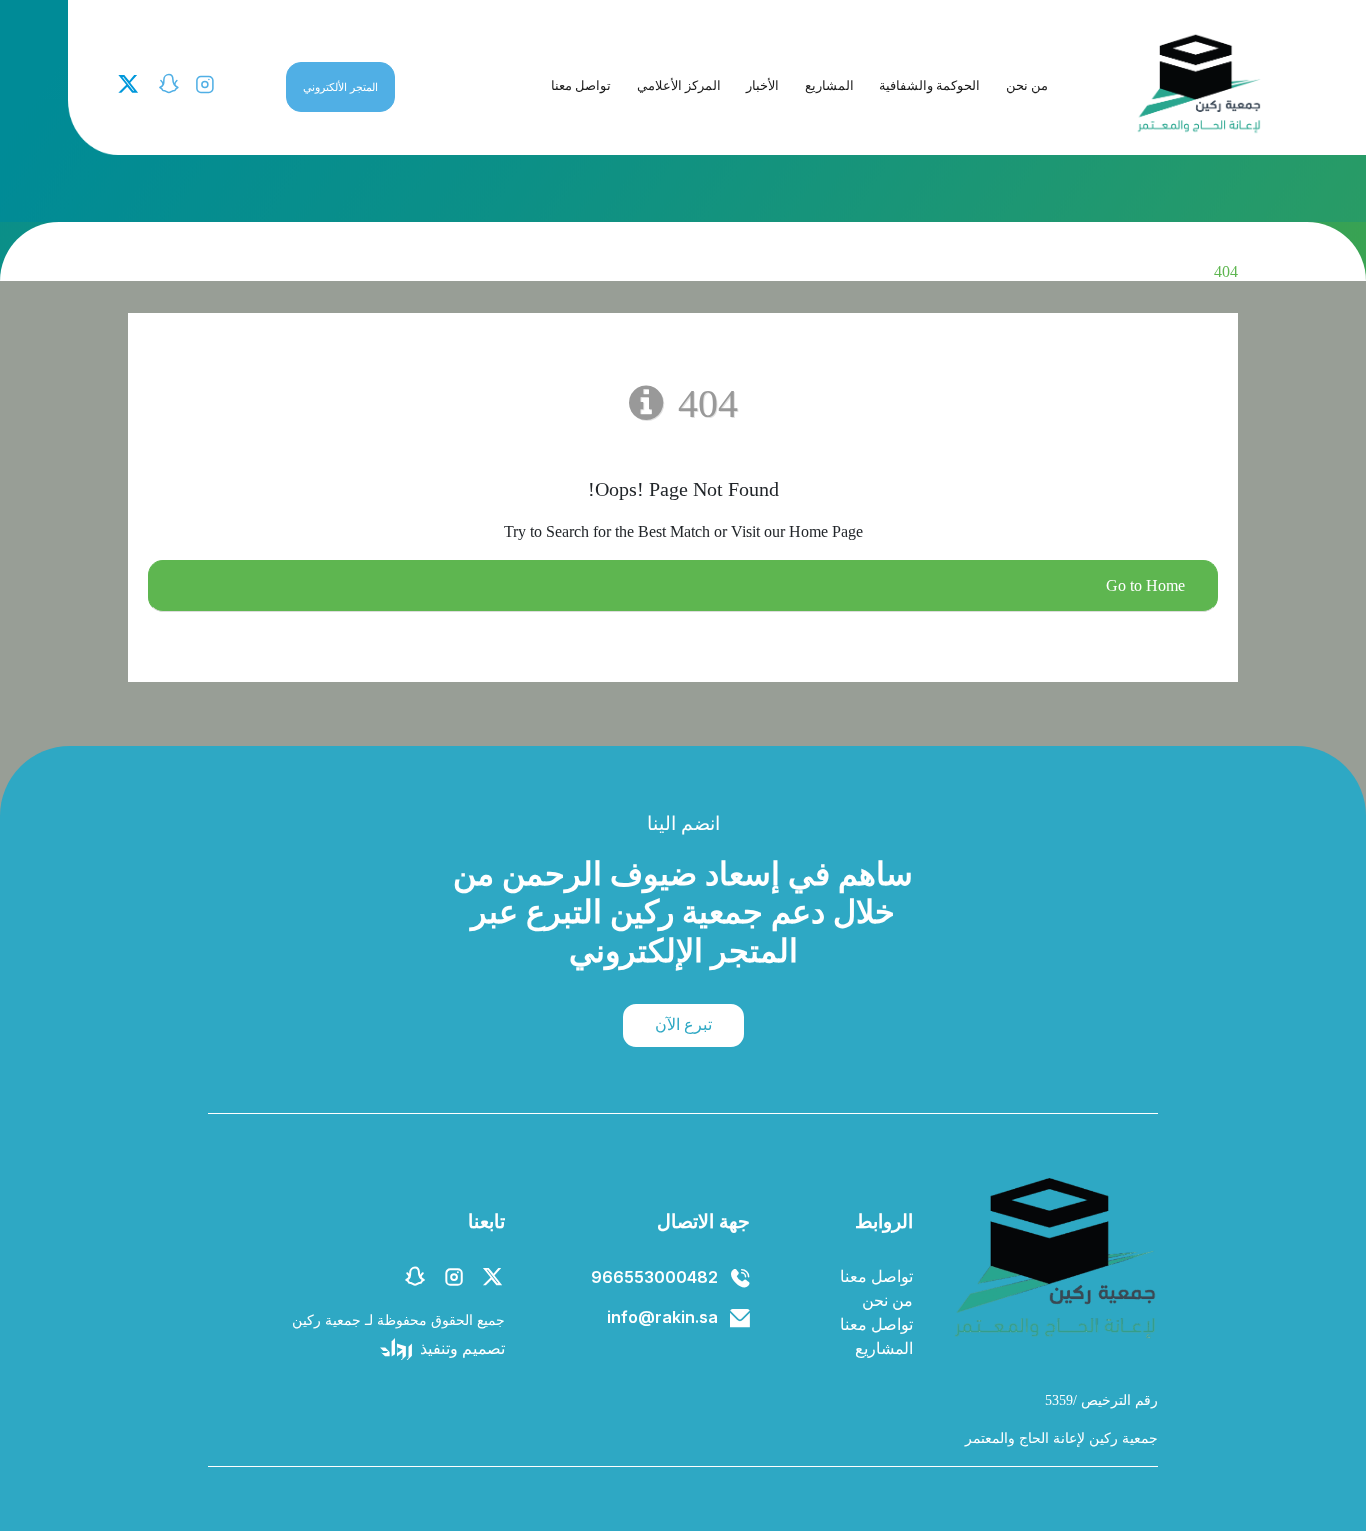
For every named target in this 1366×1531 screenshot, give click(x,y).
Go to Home (1145, 585)
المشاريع (829, 86)
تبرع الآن (683, 1024)
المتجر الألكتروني (340, 87)
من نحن (1027, 86)
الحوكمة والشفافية (929, 86)
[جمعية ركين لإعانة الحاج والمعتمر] (1198, 83)
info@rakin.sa (662, 1317)
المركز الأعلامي (679, 86)
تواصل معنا (581, 86)
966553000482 (654, 1277)
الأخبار (762, 86)
